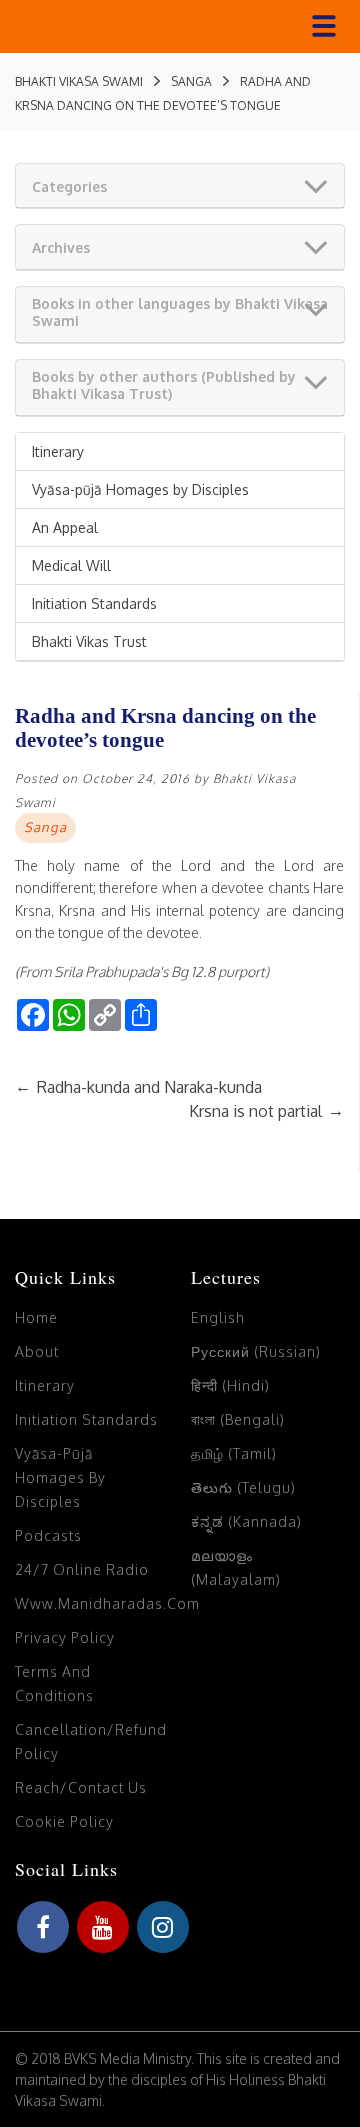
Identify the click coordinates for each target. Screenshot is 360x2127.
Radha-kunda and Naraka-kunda (138, 1087)
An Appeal (65, 527)
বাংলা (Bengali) (238, 1419)
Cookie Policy (64, 1821)
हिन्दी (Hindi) (230, 1385)
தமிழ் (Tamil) (234, 1453)
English (218, 1317)
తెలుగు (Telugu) (243, 1487)
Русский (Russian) (256, 1351)
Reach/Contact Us (81, 1787)
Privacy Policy (65, 1637)
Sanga (45, 827)
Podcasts (48, 1535)
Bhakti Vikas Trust (89, 641)
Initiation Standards (94, 603)
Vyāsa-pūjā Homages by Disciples (140, 489)
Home (36, 1317)
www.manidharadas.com (107, 1603)
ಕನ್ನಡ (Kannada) (246, 1521)
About (37, 1351)
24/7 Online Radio (82, 1569)
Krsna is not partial (266, 1111)
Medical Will (71, 565)
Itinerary (58, 451)
